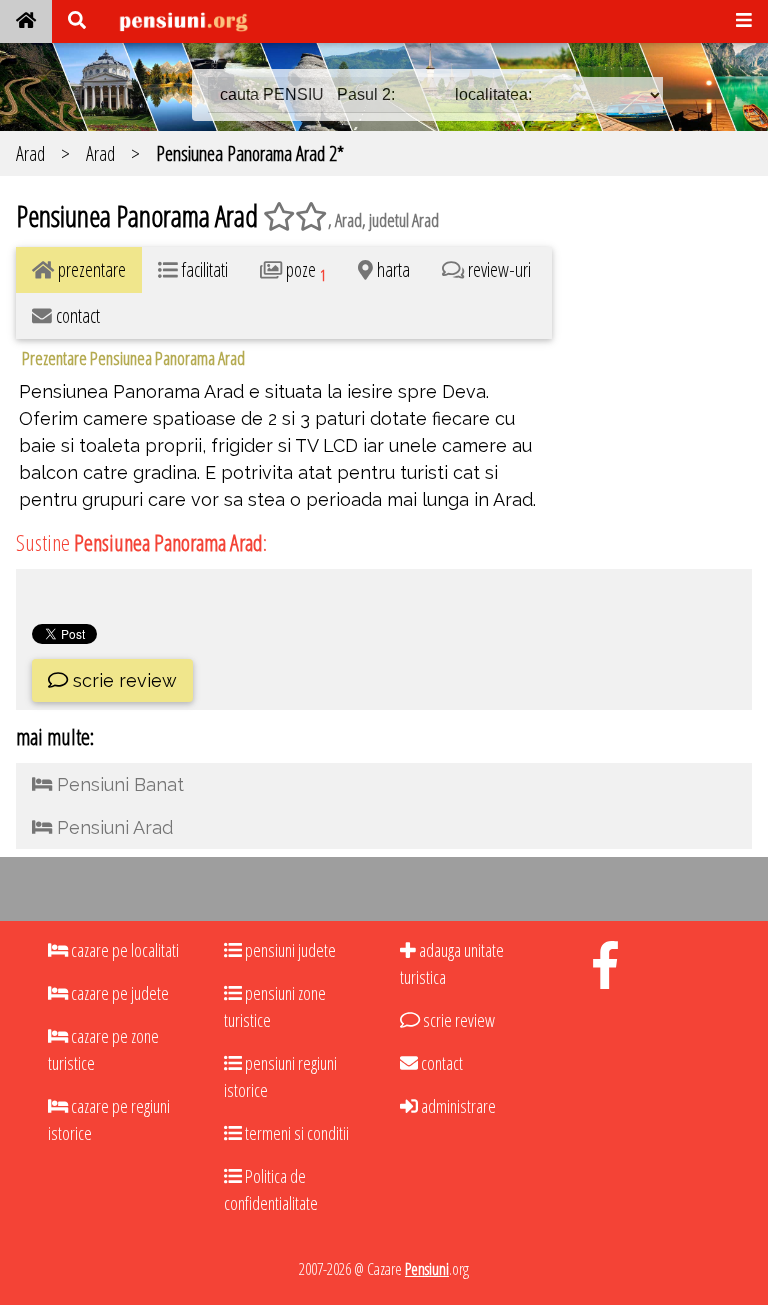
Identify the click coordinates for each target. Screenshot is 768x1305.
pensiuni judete (289, 950)
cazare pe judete (118, 993)
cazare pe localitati (123, 950)
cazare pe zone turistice (103, 1049)
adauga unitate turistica (452, 963)
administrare (457, 1106)
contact (440, 1063)
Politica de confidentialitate (271, 1189)
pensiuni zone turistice (275, 1006)
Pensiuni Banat (118, 784)
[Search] (77, 21)
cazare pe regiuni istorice (109, 1119)
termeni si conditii (295, 1133)
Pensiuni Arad (112, 827)
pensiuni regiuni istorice (280, 1076)
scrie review (122, 680)
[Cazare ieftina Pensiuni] (26, 21)
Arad (30, 153)
